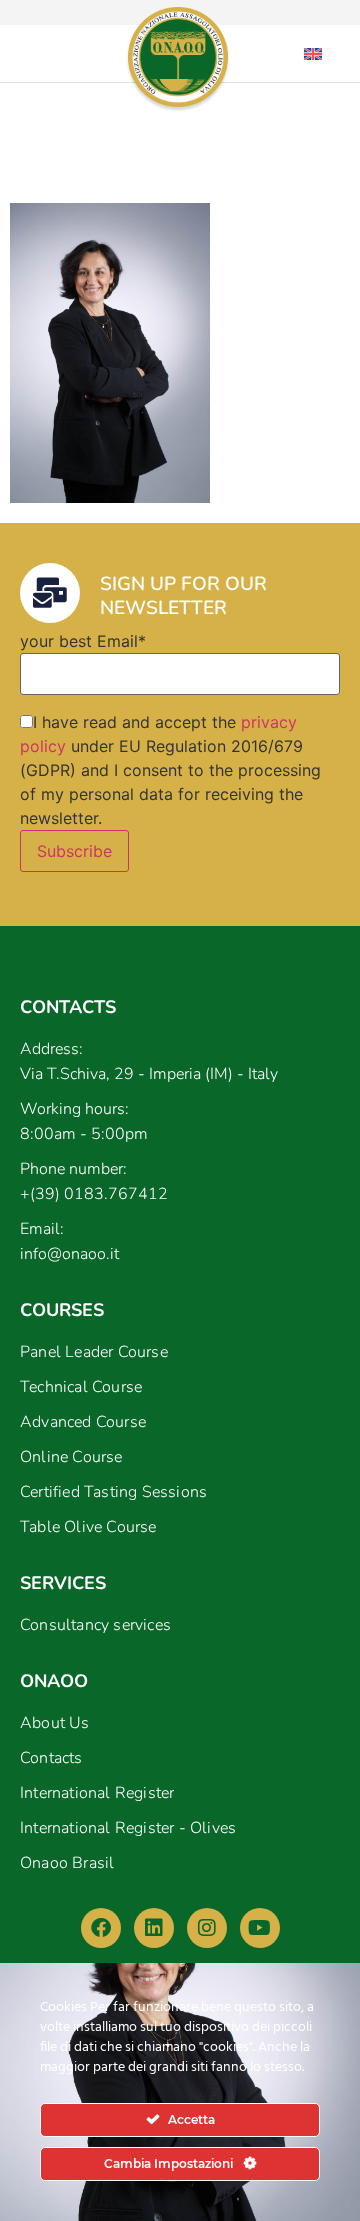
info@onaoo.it (69, 1254)
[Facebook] (101, 1928)
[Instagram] (207, 1928)
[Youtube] (260, 1928)
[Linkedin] (154, 1928)
